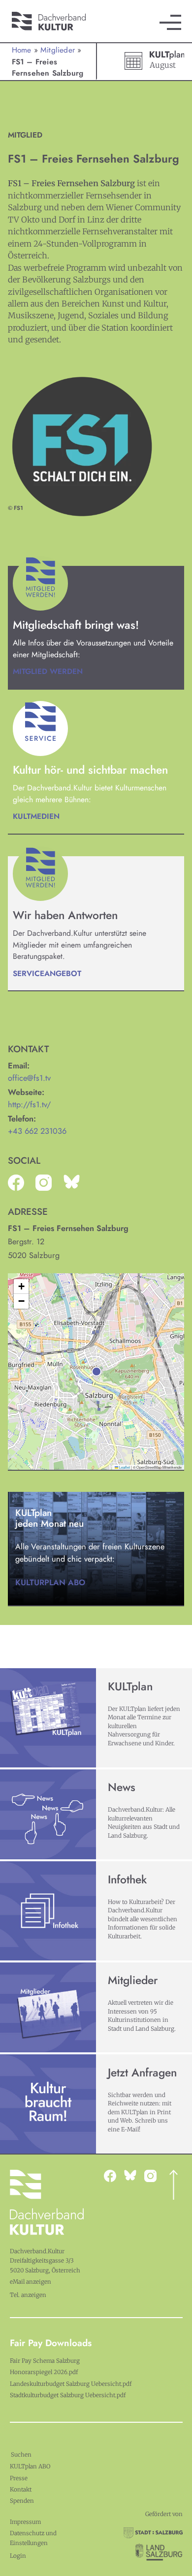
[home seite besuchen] (55, 15)
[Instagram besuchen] (134, 2175)
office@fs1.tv (29, 1078)
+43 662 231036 (37, 1131)
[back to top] (174, 2185)
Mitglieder (58, 50)
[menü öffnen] (170, 22)
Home (22, 50)
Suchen (21, 2455)
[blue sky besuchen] (154, 2176)
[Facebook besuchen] (114, 2176)
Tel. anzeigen (28, 2295)
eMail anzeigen (31, 2282)
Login (18, 2556)
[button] (96, 1372)
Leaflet (124, 1467)
